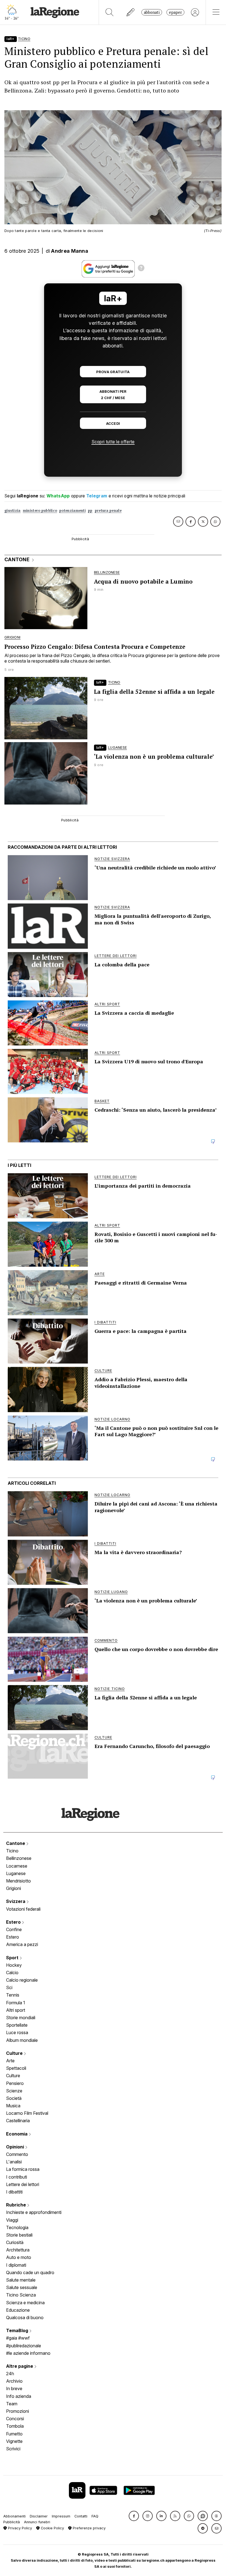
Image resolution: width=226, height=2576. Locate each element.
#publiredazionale (24, 2346)
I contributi (17, 2177)
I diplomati (16, 2265)
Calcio (12, 1973)
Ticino (12, 1851)
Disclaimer (39, 2516)
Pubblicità (12, 2522)
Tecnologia (17, 2227)
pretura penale (108, 511)
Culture (15, 2053)
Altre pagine (20, 2366)
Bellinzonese (19, 1858)
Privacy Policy (19, 2528)
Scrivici (13, 2449)
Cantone (16, 1843)
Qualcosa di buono (25, 2317)
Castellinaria (18, 2121)
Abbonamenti (14, 2516)
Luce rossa (17, 2032)
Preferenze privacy (89, 2528)
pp (90, 511)
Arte (10, 2061)
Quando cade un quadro (30, 2272)
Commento (17, 2154)
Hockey (14, 1965)
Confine (14, 1929)
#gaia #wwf (18, 2338)
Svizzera (16, 1901)
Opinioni (16, 2147)
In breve (14, 2388)
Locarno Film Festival (27, 2113)
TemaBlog (18, 2330)
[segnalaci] (131, 12)
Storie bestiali (19, 2235)
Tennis (13, 1995)
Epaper (175, 12)
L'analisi (14, 2162)
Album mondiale (22, 2040)
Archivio (14, 2381)
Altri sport (16, 2010)
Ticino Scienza (21, 2295)
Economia (17, 2134)
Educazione (18, 2310)
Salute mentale (21, 2280)
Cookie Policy (52, 2528)
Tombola (15, 2426)
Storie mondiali (21, 2018)
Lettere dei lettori (23, 2184)
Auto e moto (19, 2257)
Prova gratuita (113, 372)
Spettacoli (16, 2068)
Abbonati (152, 12)
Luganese (16, 1873)
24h (10, 2374)
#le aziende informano (28, 2353)
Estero (14, 1922)
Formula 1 (16, 2003)
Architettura (18, 2250)
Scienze (14, 2091)
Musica (13, 2106)
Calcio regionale (22, 1980)
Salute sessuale (22, 2287)
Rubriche (17, 2205)
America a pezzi (22, 1944)
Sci (9, 1987)
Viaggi (12, 2220)
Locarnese (17, 1866)
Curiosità (15, 2242)
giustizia (13, 511)
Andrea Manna (70, 251)
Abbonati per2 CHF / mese (113, 395)
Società (14, 2098)
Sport (13, 1958)
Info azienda (19, 2396)
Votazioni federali (23, 1909)
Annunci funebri (37, 2522)
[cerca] (110, 12)
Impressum (61, 2516)
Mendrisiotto (18, 1881)
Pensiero (15, 2083)
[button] (134, 2516)
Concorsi (15, 2419)
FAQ (95, 2516)
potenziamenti (72, 511)
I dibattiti (14, 2192)
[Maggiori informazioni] (141, 269)
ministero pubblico (40, 511)
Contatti (81, 2516)
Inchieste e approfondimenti (34, 2212)
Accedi (113, 424)
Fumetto (14, 2434)
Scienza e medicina (25, 2303)
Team (12, 2404)
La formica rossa (23, 2169)
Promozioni (18, 2411)
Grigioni (14, 1888)
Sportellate (17, 2025)
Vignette (14, 2441)
